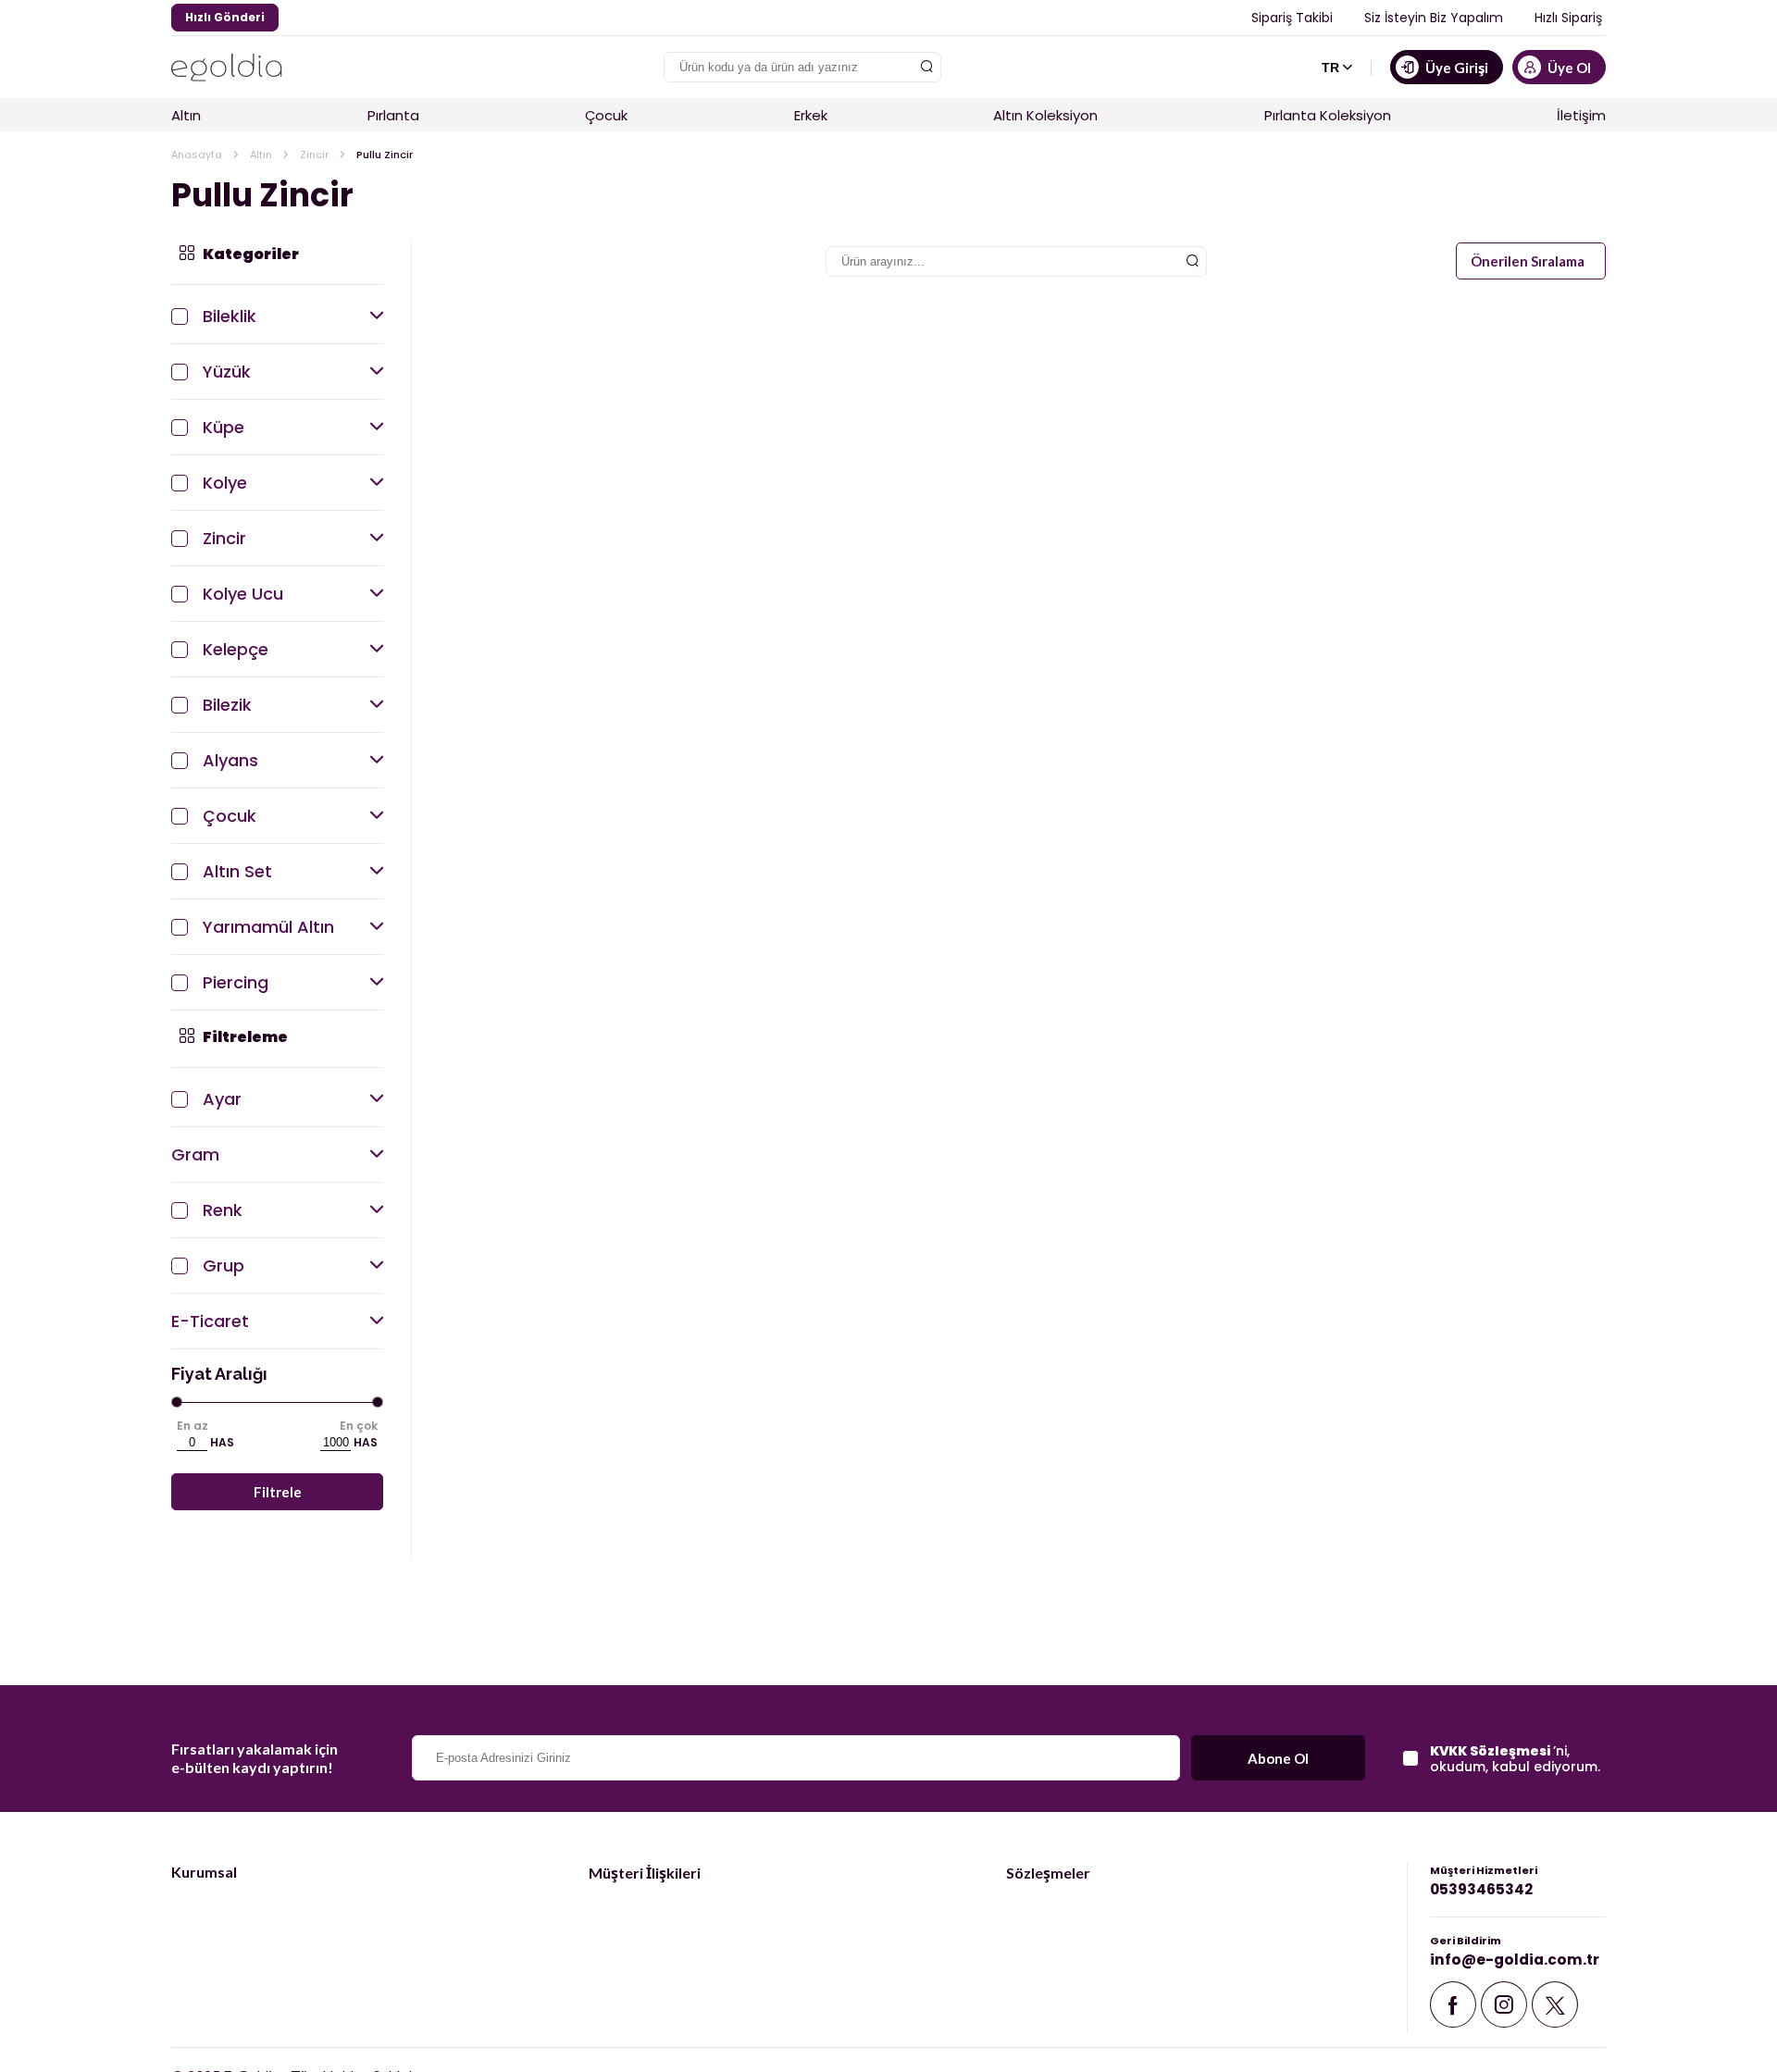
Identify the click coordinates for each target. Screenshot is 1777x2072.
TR (1330, 68)
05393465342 (1481, 1889)
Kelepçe (236, 649)
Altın (186, 115)
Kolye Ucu (243, 594)
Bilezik (227, 705)
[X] (1555, 2009)
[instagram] (1504, 2009)
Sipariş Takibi (1292, 18)
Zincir (314, 155)
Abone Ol (1278, 1758)
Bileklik (230, 316)
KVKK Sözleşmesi (1491, 1751)
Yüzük (227, 372)
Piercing (236, 982)
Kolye (225, 483)
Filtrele (278, 1492)
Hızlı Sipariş (1568, 18)
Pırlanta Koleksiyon (1328, 115)
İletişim (1581, 115)
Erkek (811, 115)
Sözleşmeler (1048, 1873)
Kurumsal (204, 1872)
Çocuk (606, 115)
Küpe (224, 427)
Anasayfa (197, 155)
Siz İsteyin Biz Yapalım (1434, 18)
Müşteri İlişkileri (645, 1873)
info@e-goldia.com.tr (1515, 1960)
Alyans (230, 760)
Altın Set (237, 871)
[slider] (177, 1402)
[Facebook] (1453, 2009)
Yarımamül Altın (268, 927)
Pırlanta (393, 115)
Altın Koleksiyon (1045, 115)
